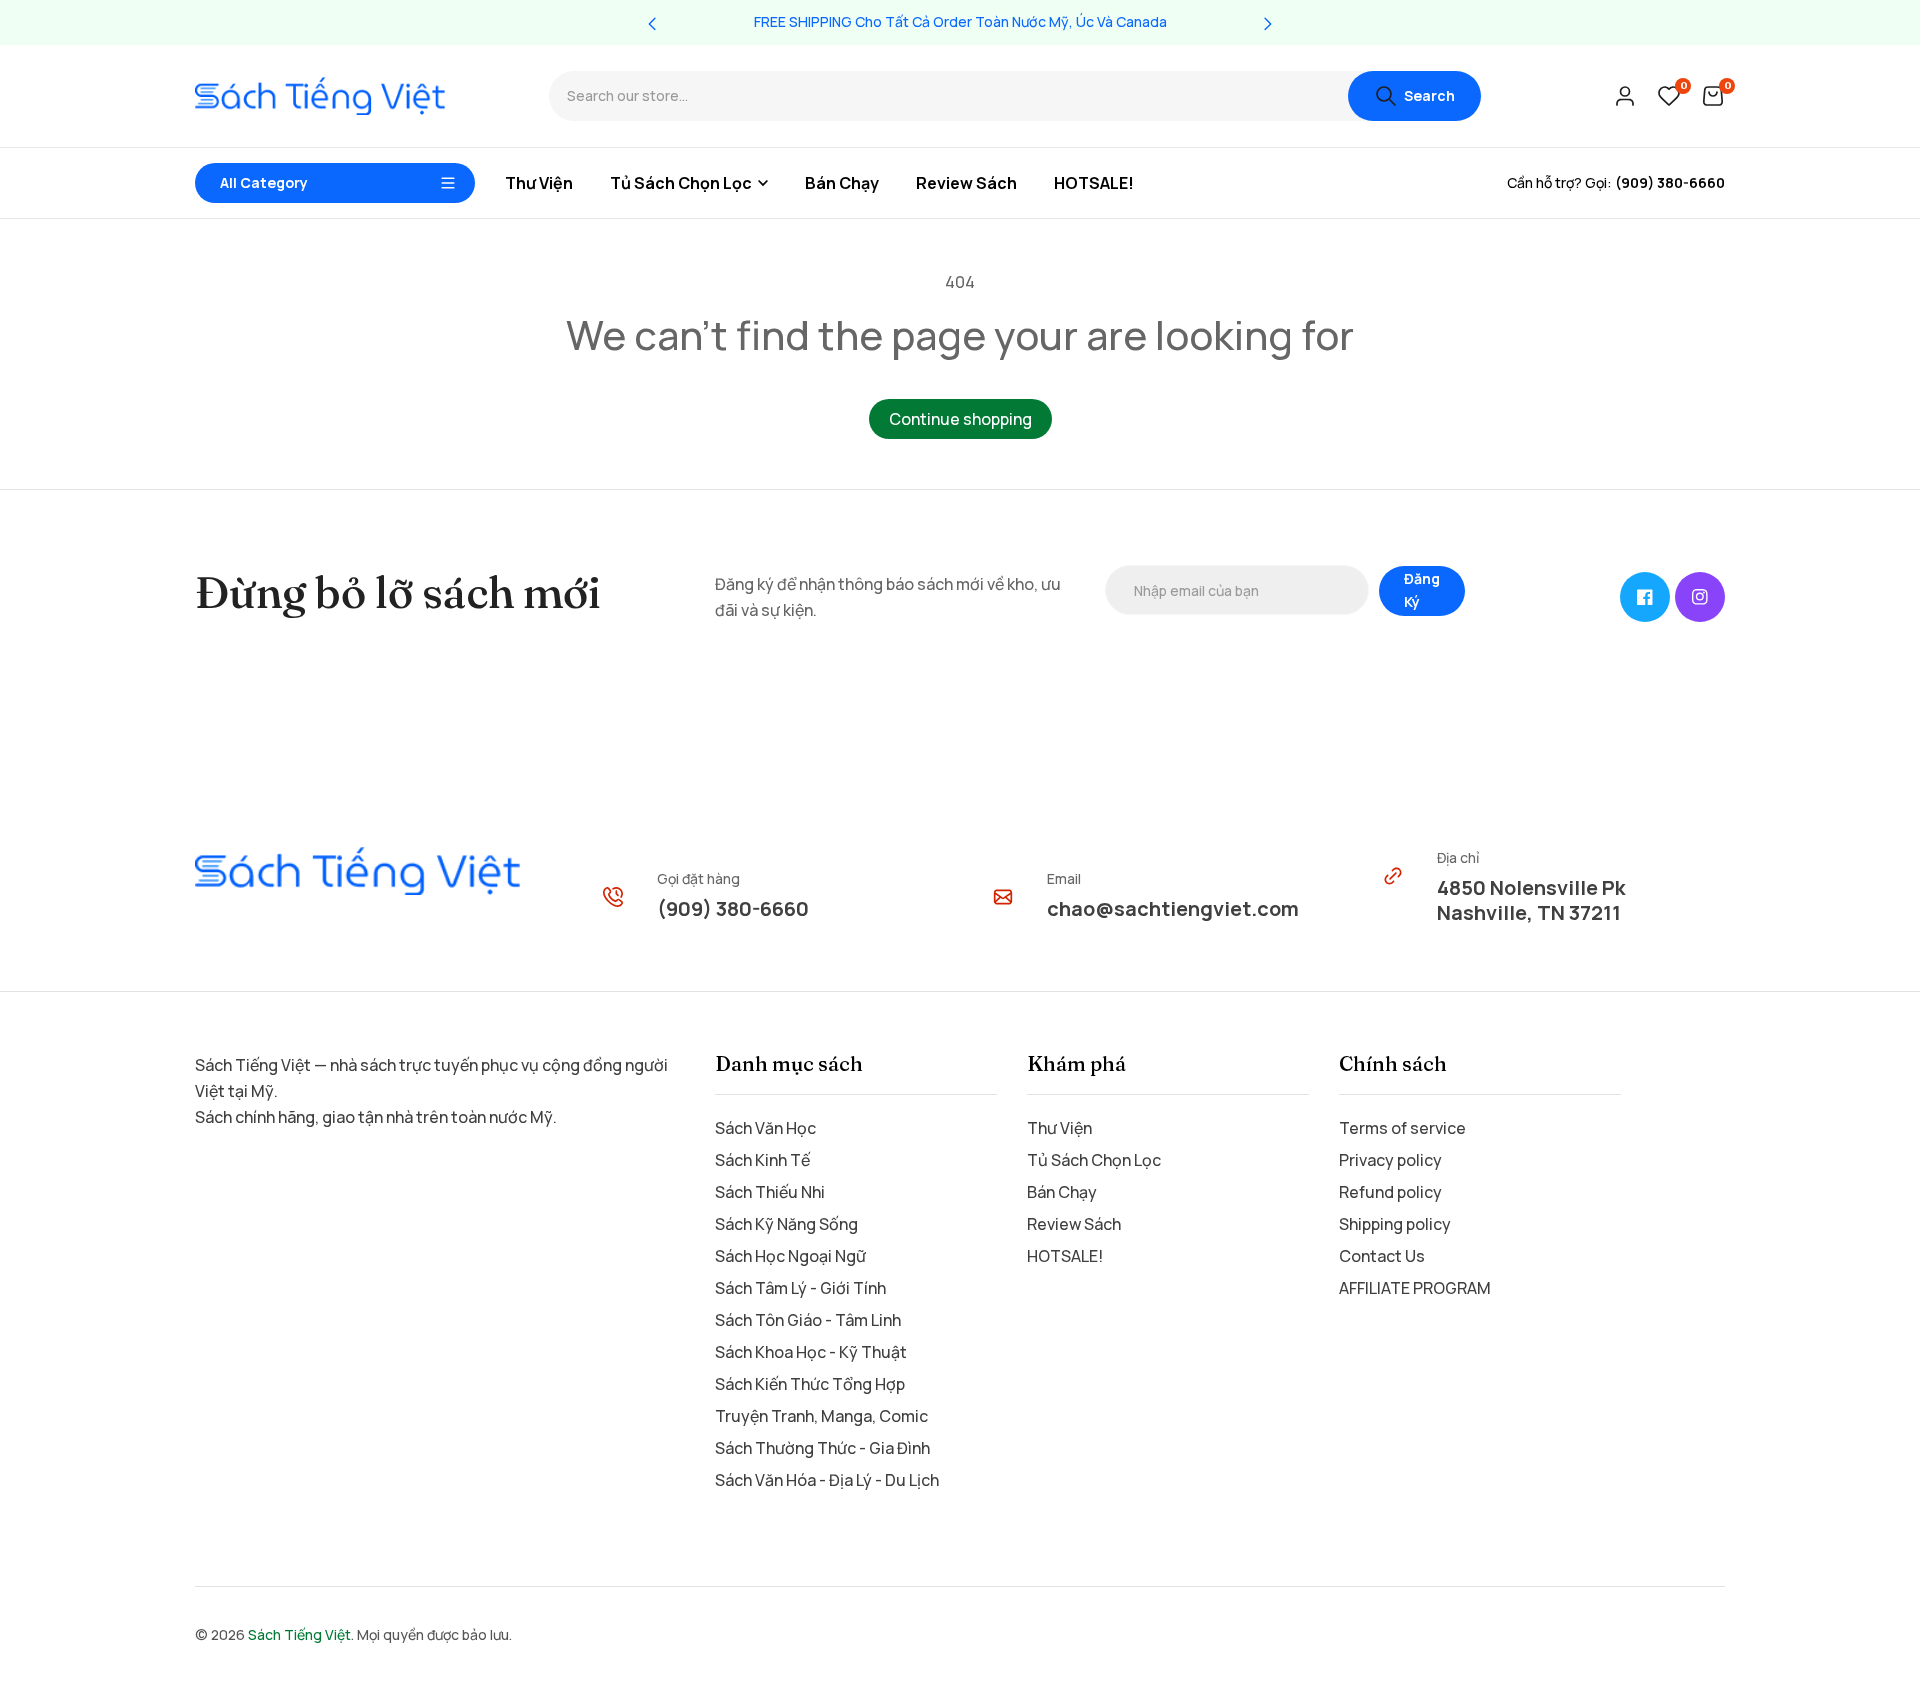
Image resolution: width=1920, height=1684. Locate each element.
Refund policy (1390, 1192)
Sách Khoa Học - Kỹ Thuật (811, 1352)
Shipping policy (1395, 1224)
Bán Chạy (1062, 1192)
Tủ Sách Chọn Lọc (1094, 1160)
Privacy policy (1390, 1160)
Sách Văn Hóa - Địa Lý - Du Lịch (827, 1480)
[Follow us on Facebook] (1645, 597)
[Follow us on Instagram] (1700, 597)
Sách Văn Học (765, 1128)
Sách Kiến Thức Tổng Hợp (810, 1384)
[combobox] (948, 96)
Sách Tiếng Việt (299, 1634)
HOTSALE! (1065, 1256)
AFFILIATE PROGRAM (1415, 1288)
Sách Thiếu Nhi (770, 1192)
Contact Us (1382, 1256)
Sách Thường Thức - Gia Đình (822, 1448)
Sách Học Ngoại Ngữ (790, 1256)
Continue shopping (960, 419)
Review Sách (1074, 1224)
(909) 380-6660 (733, 908)
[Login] (1625, 96)
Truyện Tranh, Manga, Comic (821, 1416)
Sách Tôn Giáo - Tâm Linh (808, 1320)
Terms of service (1402, 1128)
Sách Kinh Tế (762, 1160)
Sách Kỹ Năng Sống (786, 1224)
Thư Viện (1059, 1128)
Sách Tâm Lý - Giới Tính (800, 1288)
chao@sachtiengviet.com (1173, 908)
